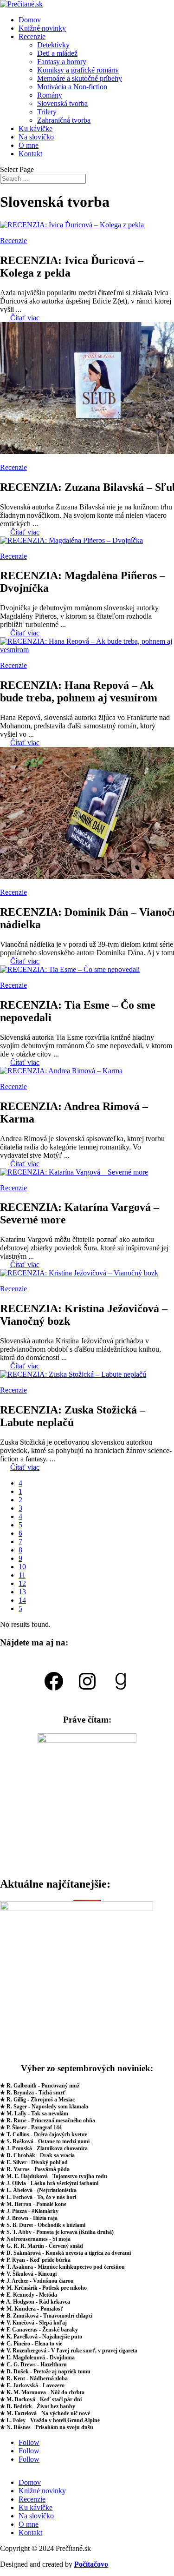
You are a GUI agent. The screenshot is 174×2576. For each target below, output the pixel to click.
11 (22, 1575)
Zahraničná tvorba (64, 120)
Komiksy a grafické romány (78, 70)
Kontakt (30, 154)
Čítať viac (25, 318)
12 (22, 1583)
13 (22, 1592)
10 (22, 1567)
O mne (29, 145)
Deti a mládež (57, 53)
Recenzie (32, 36)
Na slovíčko (36, 137)
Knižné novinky (42, 28)
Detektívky (53, 45)
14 (22, 1600)
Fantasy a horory (62, 62)
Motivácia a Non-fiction (72, 87)
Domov (30, 20)
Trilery (47, 112)
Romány (50, 95)
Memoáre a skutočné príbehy (80, 78)
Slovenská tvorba (62, 103)
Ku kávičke (35, 129)
